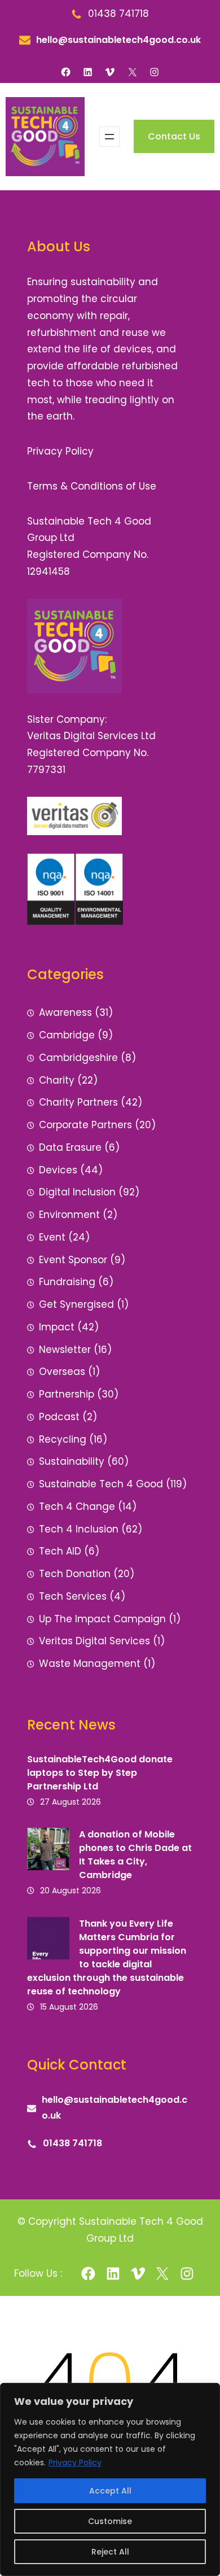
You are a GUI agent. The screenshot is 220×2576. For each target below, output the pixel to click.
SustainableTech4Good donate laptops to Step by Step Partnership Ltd (100, 1773)
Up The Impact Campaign (102, 1619)
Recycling (63, 1439)
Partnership (67, 1394)
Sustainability (72, 1461)
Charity (57, 1080)
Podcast (59, 1417)
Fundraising (67, 1282)
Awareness (65, 1012)
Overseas (62, 1372)
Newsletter (65, 1350)
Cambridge (67, 1035)
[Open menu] (109, 137)
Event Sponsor (73, 1260)
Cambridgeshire (78, 1058)
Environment (69, 1215)
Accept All (110, 2491)
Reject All (110, 2552)
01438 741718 (72, 2143)
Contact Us (174, 136)
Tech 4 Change (77, 1507)
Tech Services (73, 1596)
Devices (58, 1170)
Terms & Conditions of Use (92, 486)
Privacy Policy (75, 2463)
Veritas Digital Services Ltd (91, 736)
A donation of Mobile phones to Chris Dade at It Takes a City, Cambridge (135, 1855)
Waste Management (90, 1664)
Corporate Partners (85, 1125)
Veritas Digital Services (94, 1641)
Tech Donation (75, 1574)
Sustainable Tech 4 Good (101, 1484)
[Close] (208, 2392)
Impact (57, 1327)
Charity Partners (78, 1102)
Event (52, 1237)
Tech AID (60, 1551)
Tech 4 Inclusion (79, 1529)
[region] (110, 2479)
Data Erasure (70, 1147)
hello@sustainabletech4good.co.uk (118, 40)
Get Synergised (76, 1304)
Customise (110, 2521)
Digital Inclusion (77, 1192)
